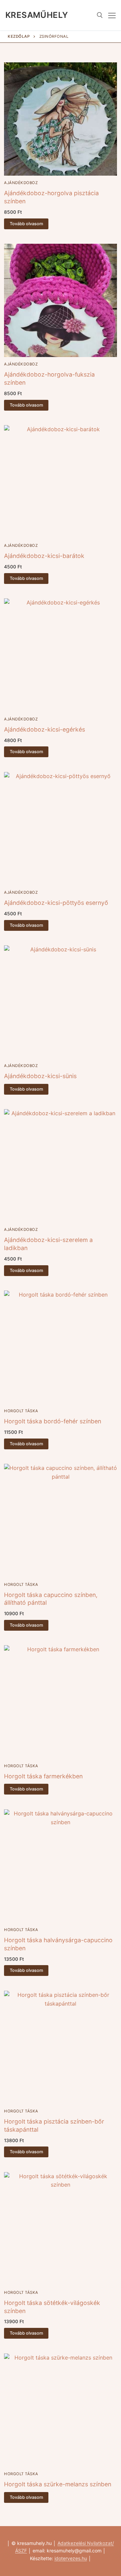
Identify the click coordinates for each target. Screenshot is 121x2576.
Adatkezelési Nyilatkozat (85, 2543)
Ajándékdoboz (21, 183)
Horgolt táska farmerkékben (43, 1776)
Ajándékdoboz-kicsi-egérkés (45, 729)
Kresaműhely (37, 15)
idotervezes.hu (71, 2558)
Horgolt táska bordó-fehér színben (53, 1421)
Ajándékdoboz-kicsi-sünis (40, 1076)
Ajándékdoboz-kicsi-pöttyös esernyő (56, 903)
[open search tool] (100, 15)
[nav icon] (112, 15)
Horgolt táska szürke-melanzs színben (58, 2484)
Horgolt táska (21, 1411)
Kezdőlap (19, 36)
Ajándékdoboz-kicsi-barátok (44, 556)
